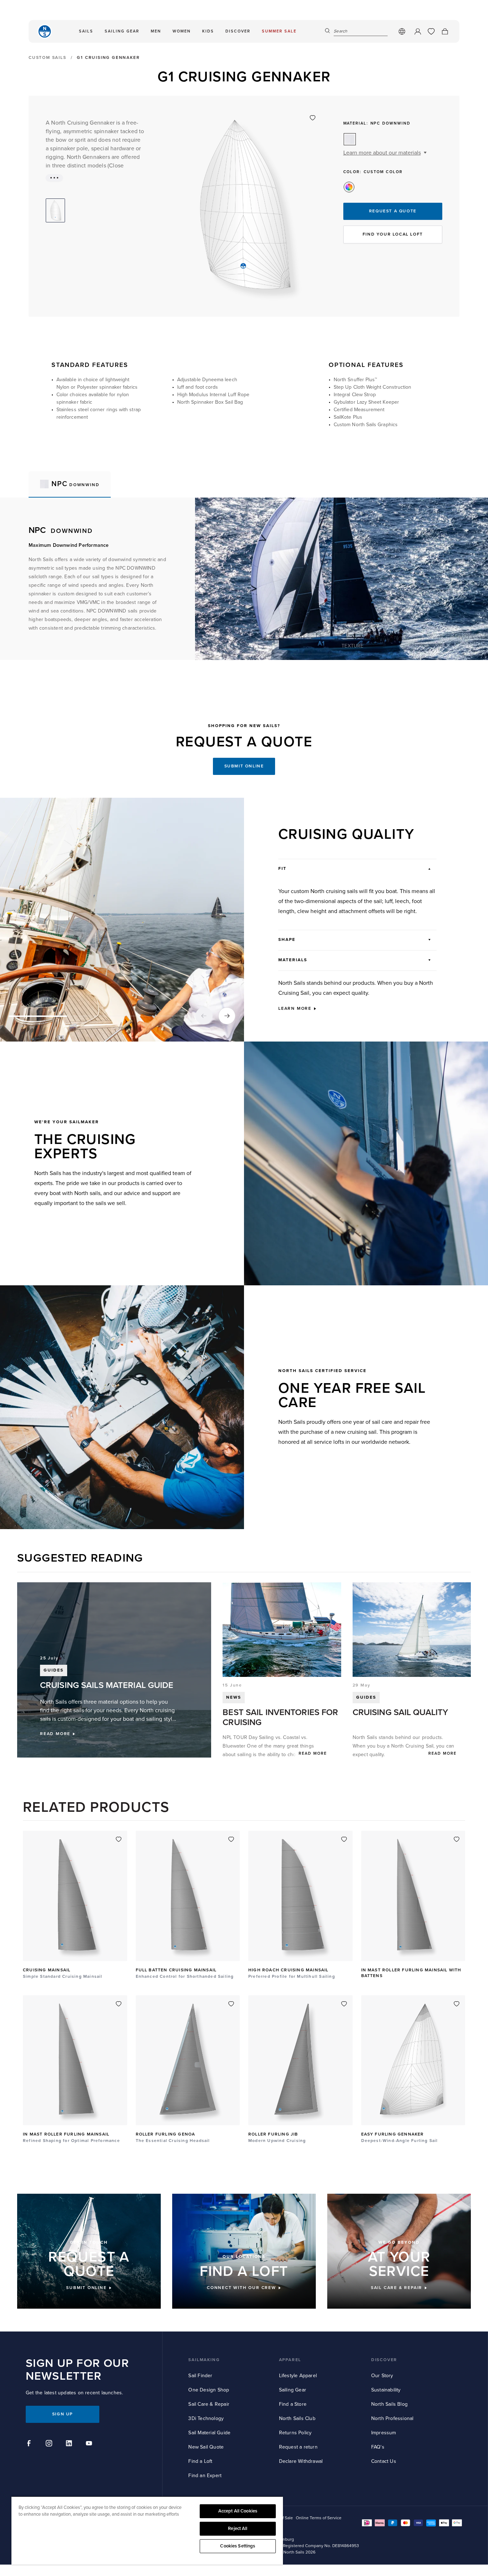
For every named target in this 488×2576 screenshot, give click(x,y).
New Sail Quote (206, 2447)
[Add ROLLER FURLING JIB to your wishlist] (344, 2004)
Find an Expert (205, 2476)
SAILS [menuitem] (86, 31)
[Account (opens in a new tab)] (418, 31)
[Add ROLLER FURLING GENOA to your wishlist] (231, 2004)
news (234, 1697)
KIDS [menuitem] (208, 31)
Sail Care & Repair (209, 2404)
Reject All (238, 2529)
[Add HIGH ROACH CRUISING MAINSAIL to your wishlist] (344, 1839)
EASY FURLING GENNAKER (393, 2134)
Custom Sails (48, 58)
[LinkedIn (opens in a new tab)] (70, 2444)
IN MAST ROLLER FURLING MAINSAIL (66, 2134)
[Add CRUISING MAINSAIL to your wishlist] (119, 1839)
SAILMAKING (204, 2360)
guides (366, 1697)
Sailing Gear (293, 2390)
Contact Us (384, 2461)
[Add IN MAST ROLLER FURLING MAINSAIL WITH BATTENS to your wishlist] (457, 1839)
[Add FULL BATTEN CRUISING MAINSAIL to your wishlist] (231, 1839)
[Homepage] (45, 31)
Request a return (298, 2447)
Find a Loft (200, 2461)
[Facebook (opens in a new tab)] (30, 2444)
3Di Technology (206, 2418)
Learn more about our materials (382, 153)
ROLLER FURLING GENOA (166, 2134)
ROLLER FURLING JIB (273, 2134)
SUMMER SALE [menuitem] (279, 31)
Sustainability (386, 2390)
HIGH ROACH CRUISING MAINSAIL (288, 1970)
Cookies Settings (238, 2546)
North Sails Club (297, 2418)
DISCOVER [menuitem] (238, 31)
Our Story (382, 2376)
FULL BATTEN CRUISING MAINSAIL (176, 1970)
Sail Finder (200, 2376)
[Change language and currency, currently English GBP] (402, 31)
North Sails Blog (389, 2404)
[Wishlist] (431, 31)
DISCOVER (384, 2360)
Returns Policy (295, 2433)
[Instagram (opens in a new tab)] (50, 2444)
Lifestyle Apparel (298, 2376)
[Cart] (445, 31)
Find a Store (293, 2404)
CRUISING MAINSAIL (47, 1970)
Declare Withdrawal (301, 2461)
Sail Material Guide (209, 2433)
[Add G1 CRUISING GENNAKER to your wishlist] (313, 118)
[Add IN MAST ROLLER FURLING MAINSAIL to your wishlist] (119, 2004)
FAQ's (378, 2447)
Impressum (384, 2433)
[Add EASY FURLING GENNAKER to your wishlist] (457, 2004)
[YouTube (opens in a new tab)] (90, 2444)
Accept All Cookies (238, 2511)
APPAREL (290, 2360)
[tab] (70, 484)
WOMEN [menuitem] (182, 31)
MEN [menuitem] (156, 31)
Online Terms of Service (319, 2518)
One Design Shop (209, 2390)
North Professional (392, 2418)
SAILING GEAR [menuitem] (122, 31)
